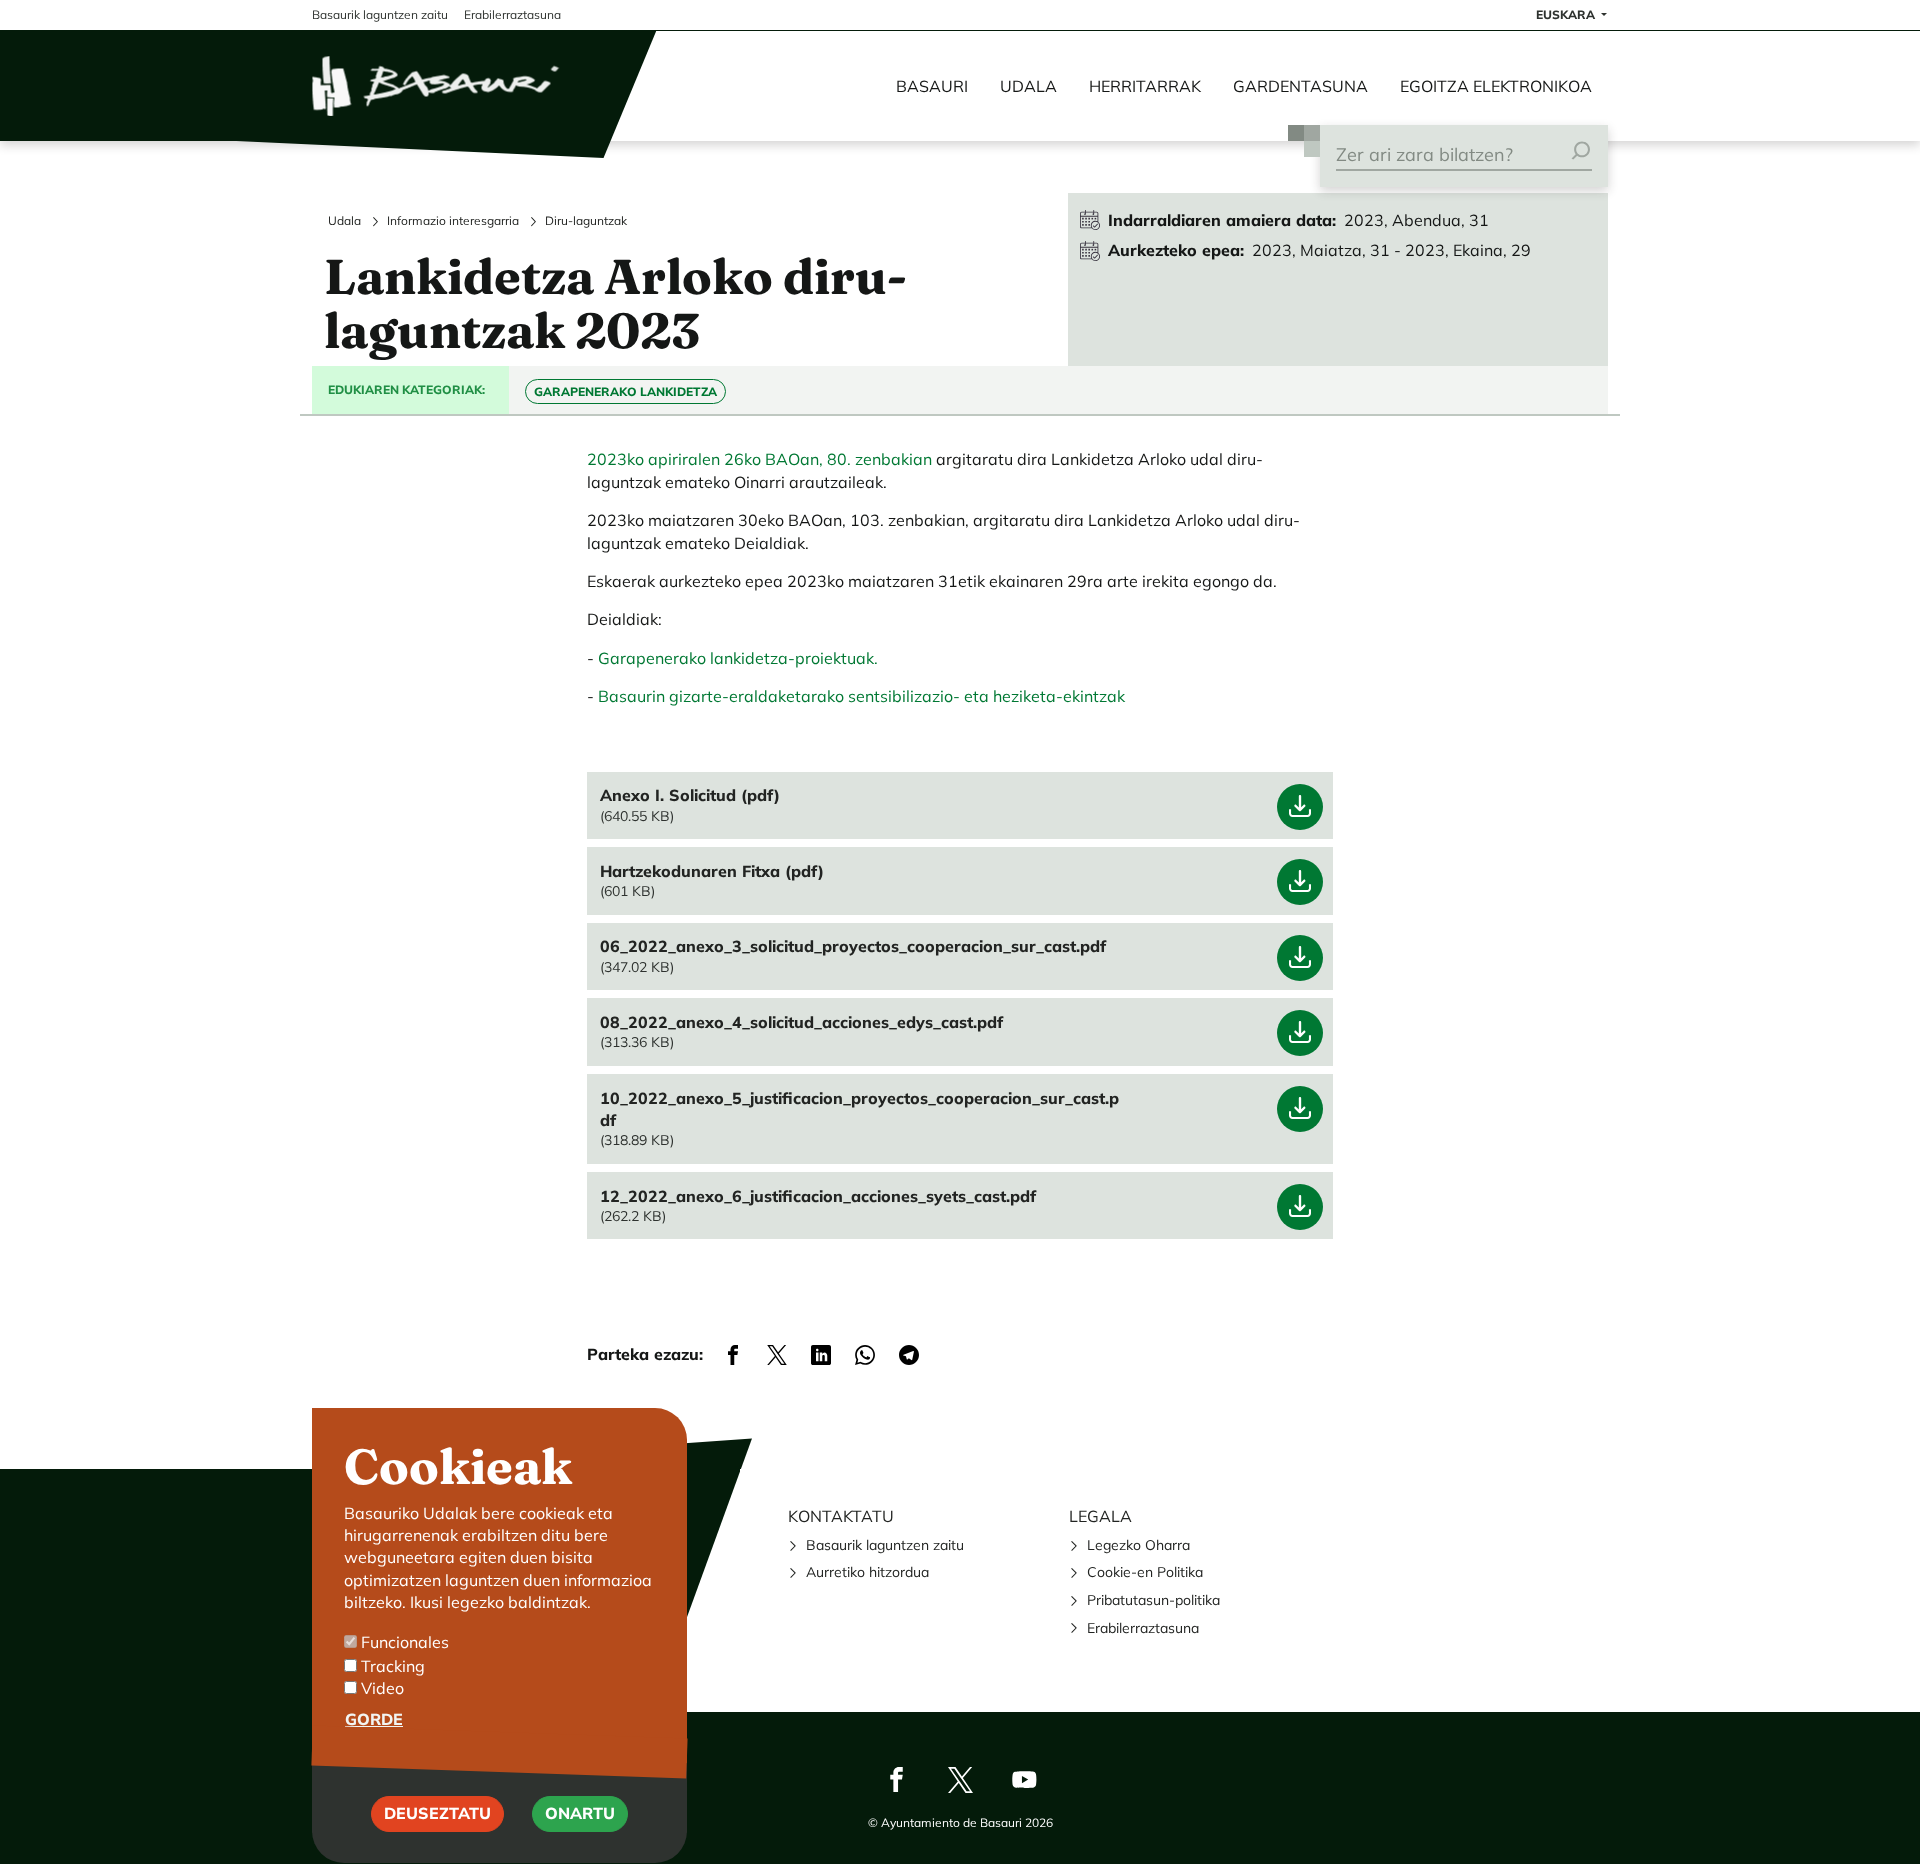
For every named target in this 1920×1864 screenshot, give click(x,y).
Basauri (932, 86)
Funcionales (405, 1643)
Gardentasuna (1300, 86)
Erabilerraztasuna (1143, 1628)
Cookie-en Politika (1145, 1572)
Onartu (580, 1814)
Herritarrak (1145, 86)
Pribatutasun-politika (1153, 1600)
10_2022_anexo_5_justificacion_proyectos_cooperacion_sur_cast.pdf (859, 1109)
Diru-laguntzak (586, 220)
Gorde (374, 1719)
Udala (1028, 86)
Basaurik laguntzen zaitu (885, 1545)
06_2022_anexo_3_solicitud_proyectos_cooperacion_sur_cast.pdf (853, 946)
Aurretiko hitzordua (867, 1572)
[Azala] (437, 86)
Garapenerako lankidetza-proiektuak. (738, 658)
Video (382, 1688)
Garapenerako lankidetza (625, 391)
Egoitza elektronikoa (1496, 86)
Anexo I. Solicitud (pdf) (690, 795)
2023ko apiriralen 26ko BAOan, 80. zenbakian (759, 459)
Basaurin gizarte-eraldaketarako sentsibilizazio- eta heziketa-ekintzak (861, 696)
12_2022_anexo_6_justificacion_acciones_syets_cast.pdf (818, 1196)
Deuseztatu (437, 1814)
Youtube (1024, 1779)
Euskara (1567, 14)
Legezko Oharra (1138, 1545)
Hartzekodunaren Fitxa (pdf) (712, 871)
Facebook (896, 1779)
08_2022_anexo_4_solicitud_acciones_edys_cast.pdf (801, 1022)
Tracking (393, 1665)
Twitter (960, 1779)
